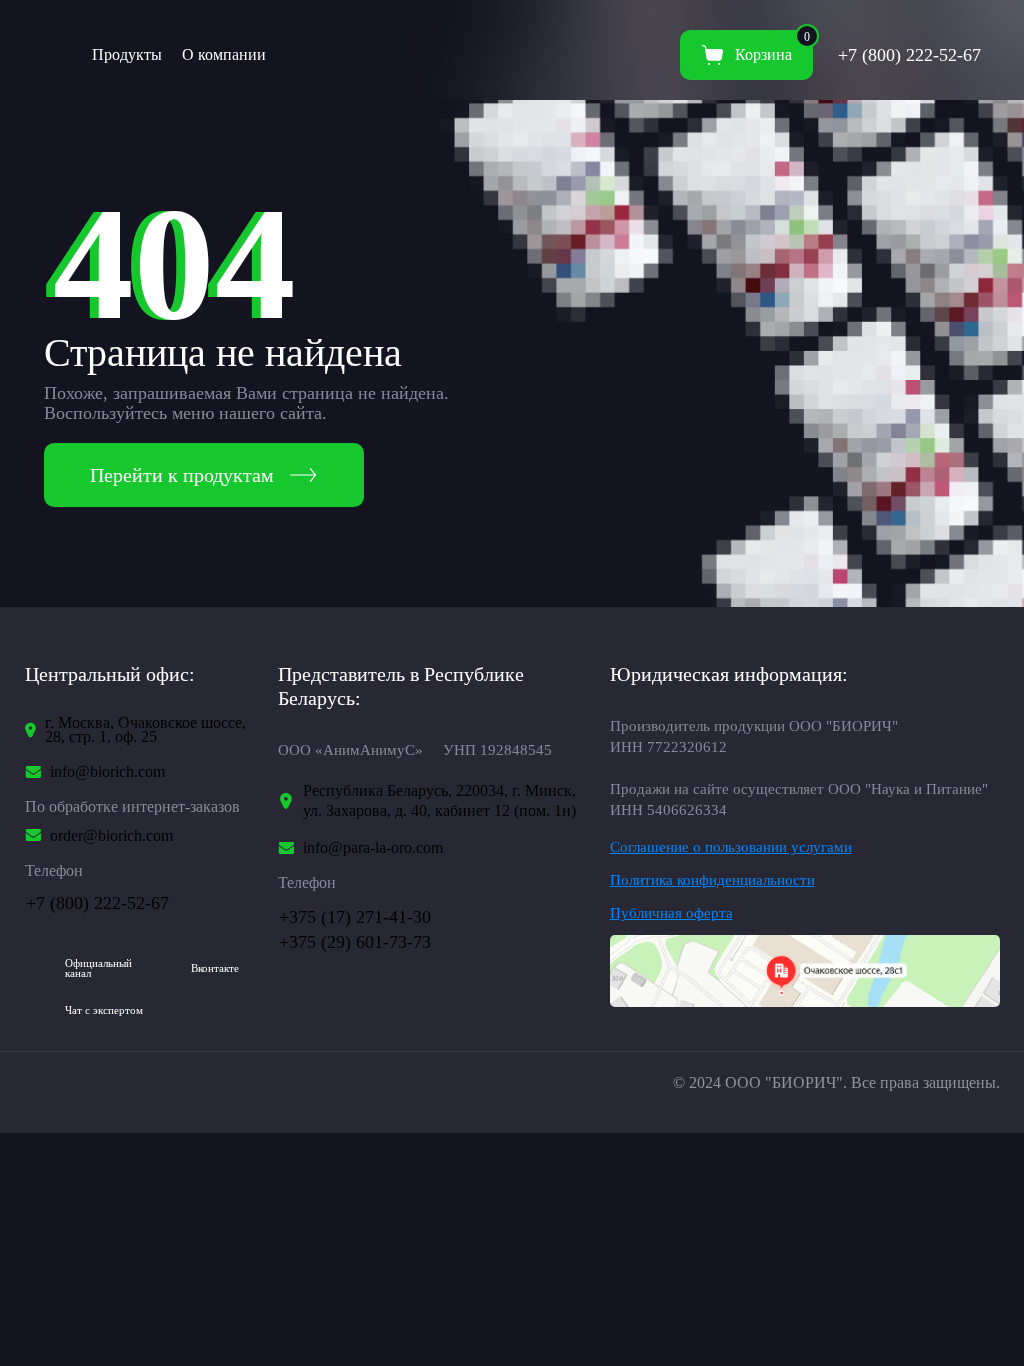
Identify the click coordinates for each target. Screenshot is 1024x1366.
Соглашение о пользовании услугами (731, 847)
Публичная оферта (671, 913)
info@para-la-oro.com (373, 848)
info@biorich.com (107, 772)
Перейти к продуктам (182, 475)
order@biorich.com (111, 836)
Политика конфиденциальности (712, 880)
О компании (224, 54)
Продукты (127, 54)
